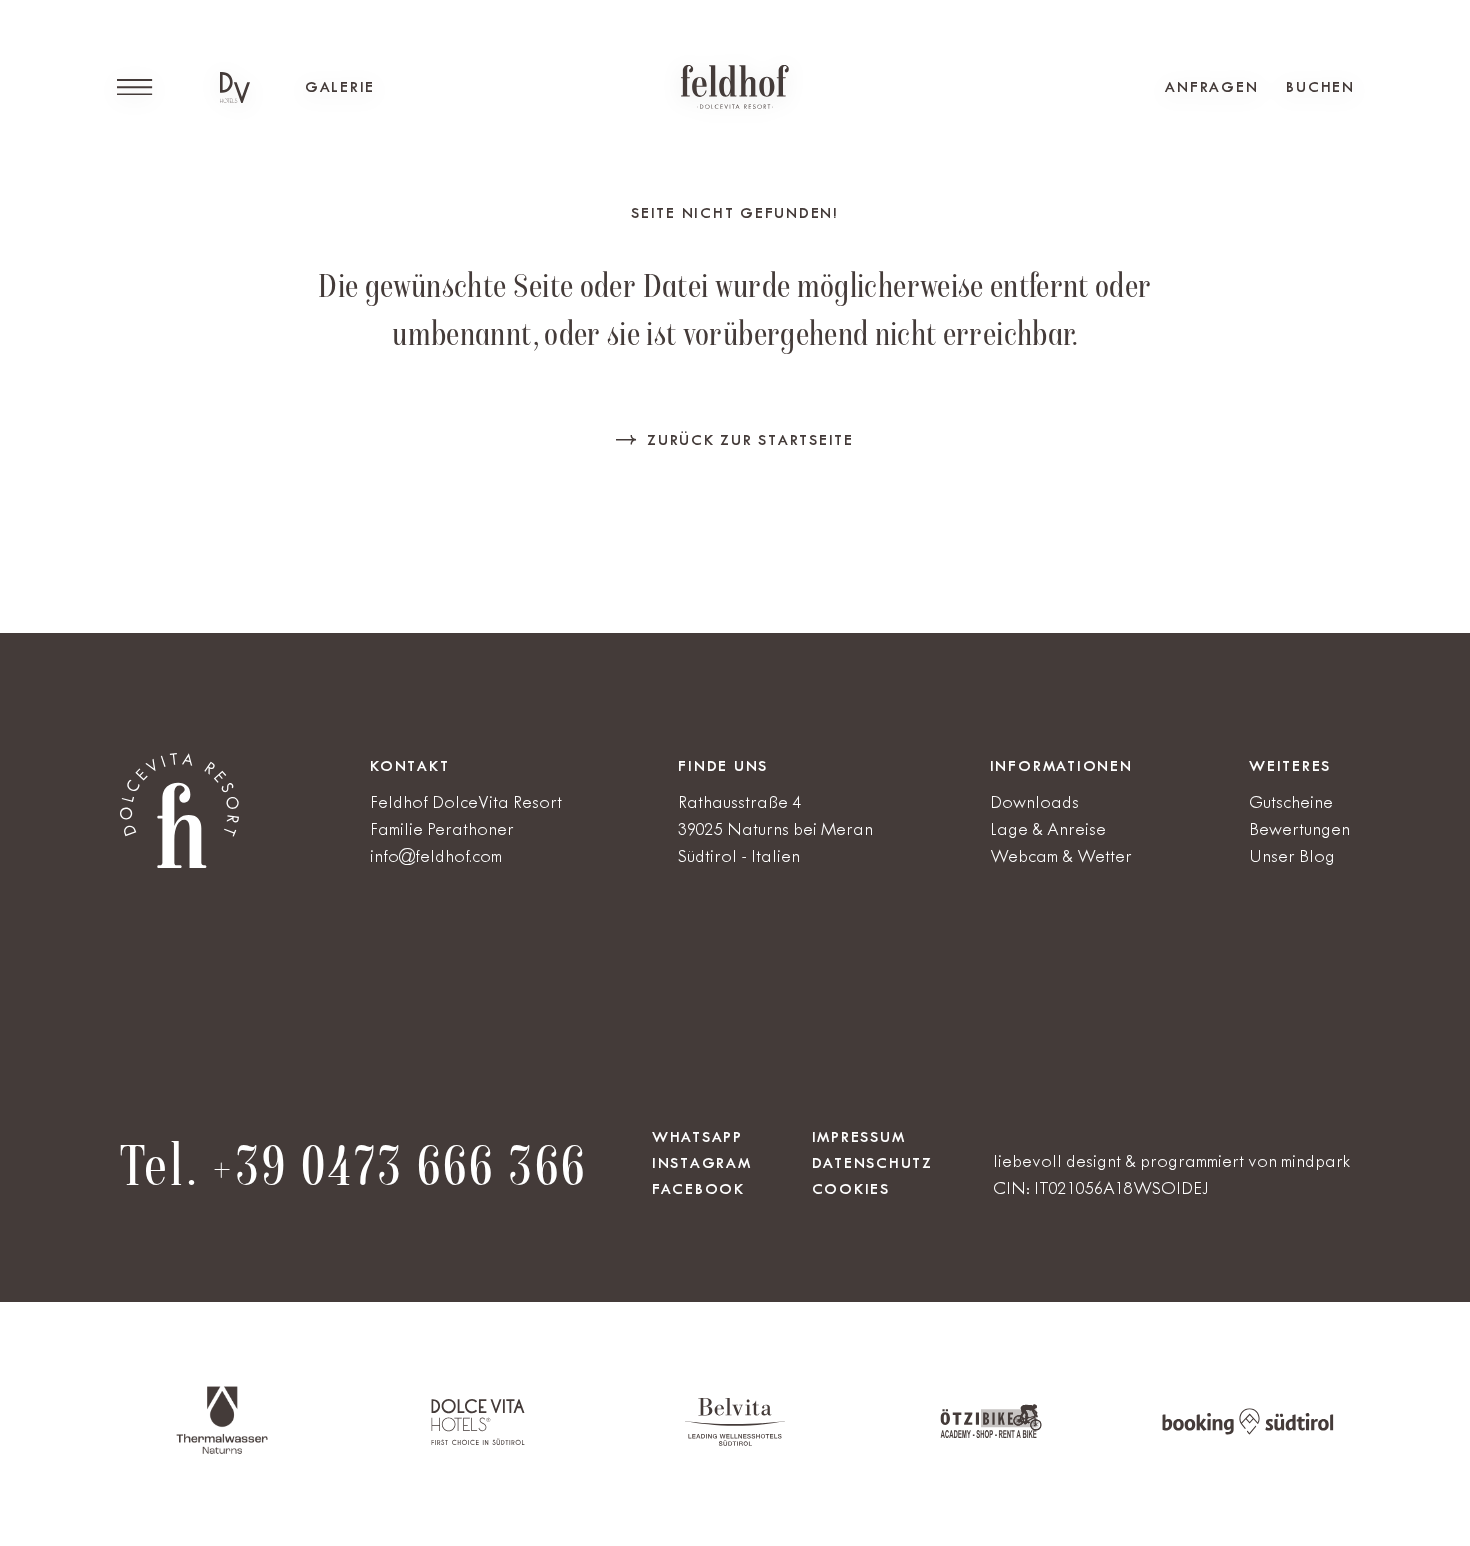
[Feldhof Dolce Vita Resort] (735, 87)
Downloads (1034, 802)
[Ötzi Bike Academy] (991, 1434)
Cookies (851, 1189)
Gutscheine (1291, 802)
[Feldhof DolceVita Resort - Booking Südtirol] (1248, 1430)
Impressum (859, 1137)
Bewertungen (1299, 829)
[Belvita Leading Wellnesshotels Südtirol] (734, 1441)
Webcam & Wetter (1061, 856)
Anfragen (1211, 87)
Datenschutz (872, 1163)
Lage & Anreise (1048, 829)
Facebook (698, 1189)
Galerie (340, 87)
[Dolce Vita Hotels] (235, 87)
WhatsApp (697, 1137)
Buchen (1320, 87)
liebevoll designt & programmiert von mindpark (1171, 1161)
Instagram (702, 1163)
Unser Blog (1292, 856)
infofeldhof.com (436, 856)
